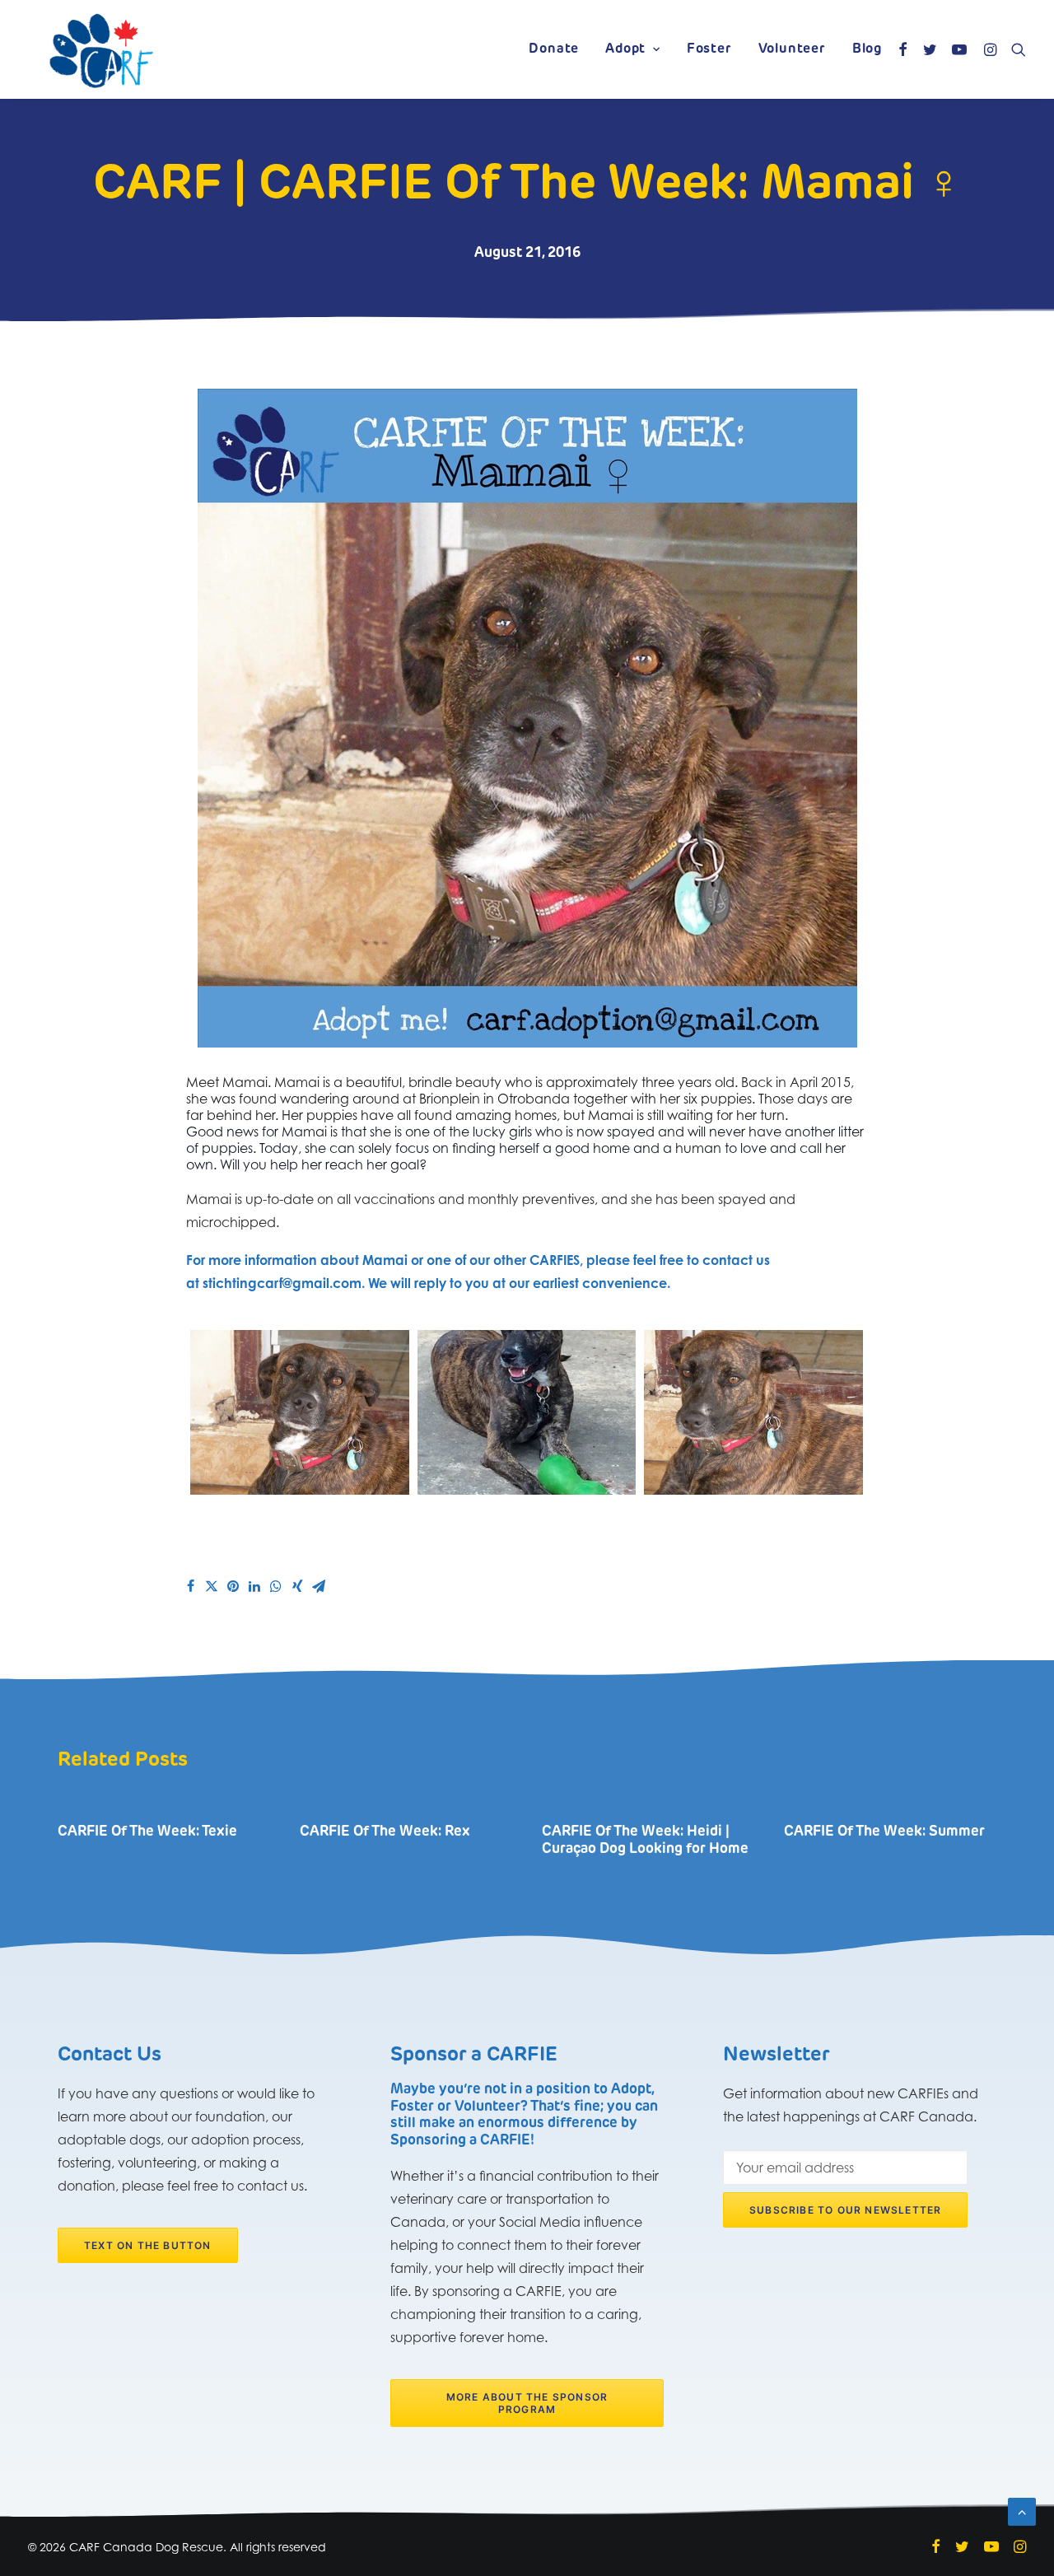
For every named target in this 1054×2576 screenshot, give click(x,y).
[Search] (1015, 49)
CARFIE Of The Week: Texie (147, 1832)
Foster (709, 49)
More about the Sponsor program (529, 2403)
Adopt (625, 49)
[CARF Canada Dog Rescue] (101, 49)
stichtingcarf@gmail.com (282, 1283)
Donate (554, 49)
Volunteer (792, 49)
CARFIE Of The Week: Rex (385, 1832)
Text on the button (148, 2245)
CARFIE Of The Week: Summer (884, 1832)
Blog (867, 49)
